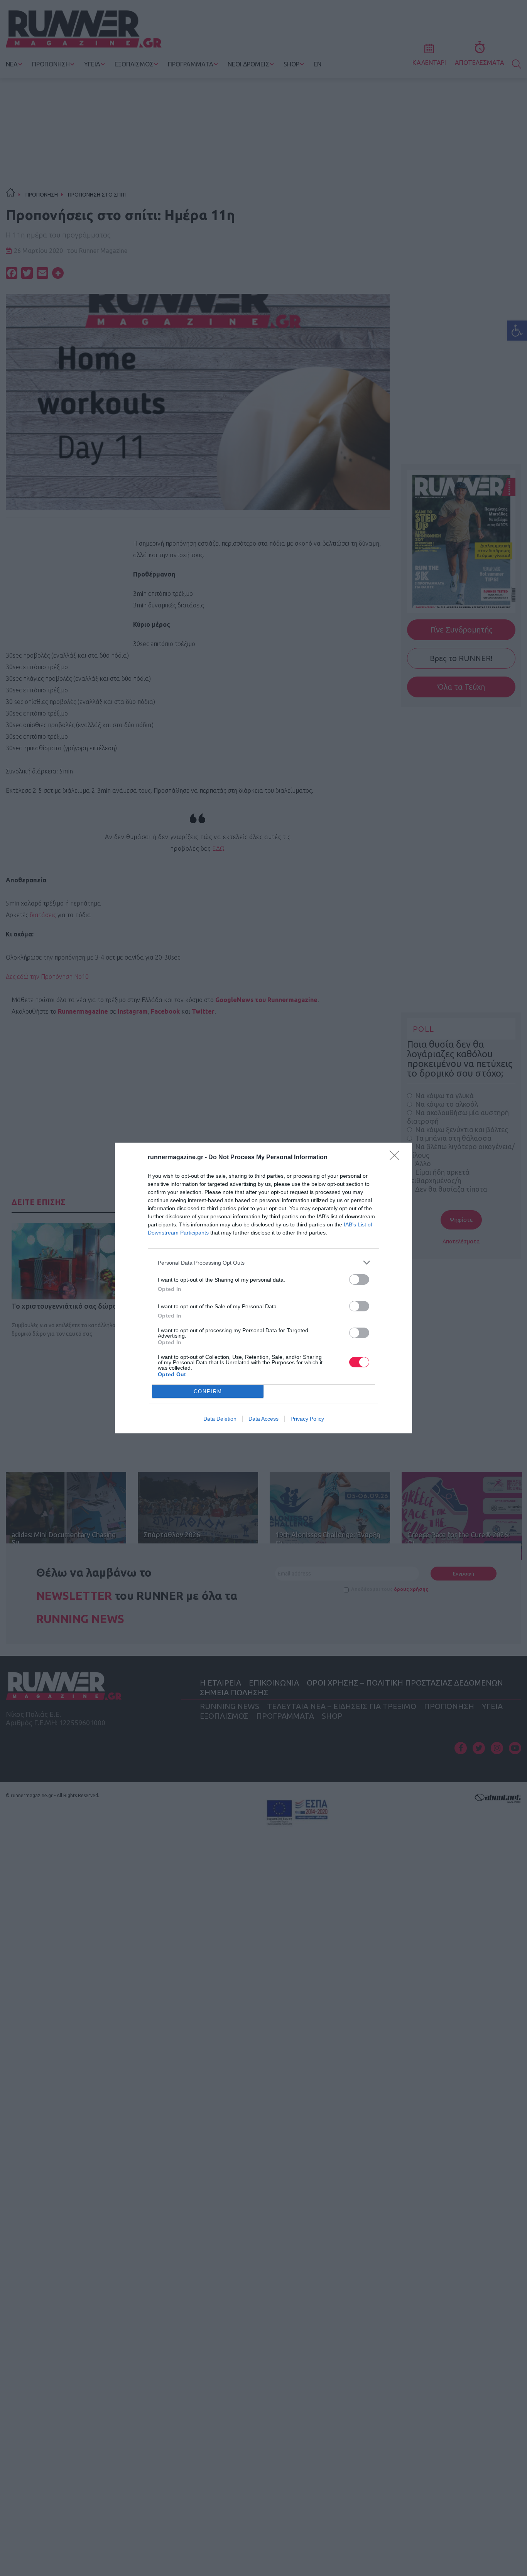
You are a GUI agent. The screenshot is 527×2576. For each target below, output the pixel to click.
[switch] (359, 1280)
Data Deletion (220, 1419)
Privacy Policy (307, 1419)
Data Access (263, 1419)
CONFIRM (208, 1391)
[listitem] (263, 1263)
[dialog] (263, 1288)
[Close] (397, 1158)
